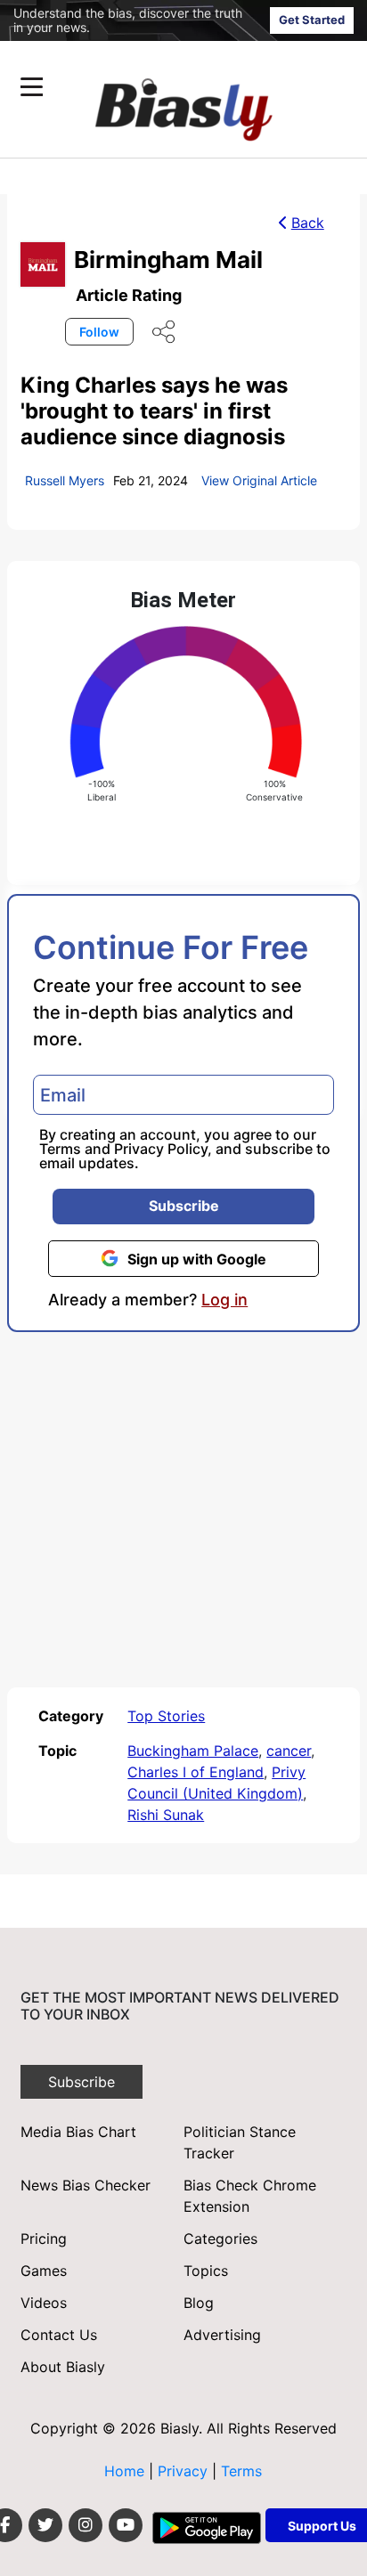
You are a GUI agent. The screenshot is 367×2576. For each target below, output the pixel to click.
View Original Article (259, 480)
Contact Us (59, 2335)
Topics (206, 2271)
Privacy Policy (161, 1149)
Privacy (185, 2471)
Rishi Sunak (166, 1815)
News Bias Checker (86, 2185)
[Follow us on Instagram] (86, 2525)
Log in (224, 1300)
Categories (220, 2239)
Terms (60, 1149)
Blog (199, 2303)
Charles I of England (196, 1772)
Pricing (44, 2239)
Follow (99, 332)
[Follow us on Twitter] (45, 2525)
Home (124, 2471)
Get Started (312, 20)
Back (308, 223)
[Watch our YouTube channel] (126, 2525)
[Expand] (32, 87)
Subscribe (184, 1206)
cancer (289, 1751)
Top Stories (166, 1716)
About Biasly (63, 2367)
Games (44, 2271)
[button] (149, 87)
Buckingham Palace (193, 1751)
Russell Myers (65, 480)
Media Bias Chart (78, 2132)
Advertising (222, 2335)
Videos (44, 2303)
